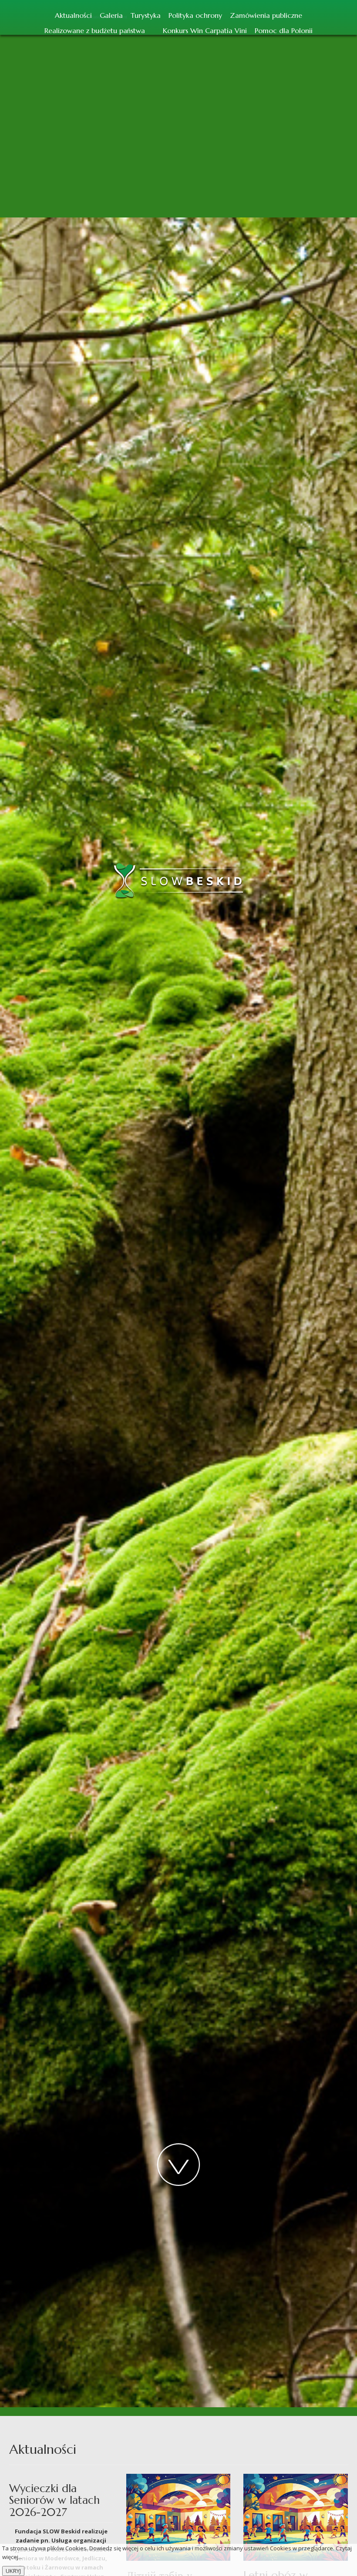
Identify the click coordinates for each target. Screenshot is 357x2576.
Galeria (111, 15)
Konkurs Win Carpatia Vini (205, 30)
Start (154, 29)
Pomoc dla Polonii (284, 30)
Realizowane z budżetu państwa (95, 30)
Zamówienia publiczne (266, 15)
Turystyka (146, 15)
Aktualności (73, 15)
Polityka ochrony (195, 15)
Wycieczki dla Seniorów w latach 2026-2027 (54, 2500)
